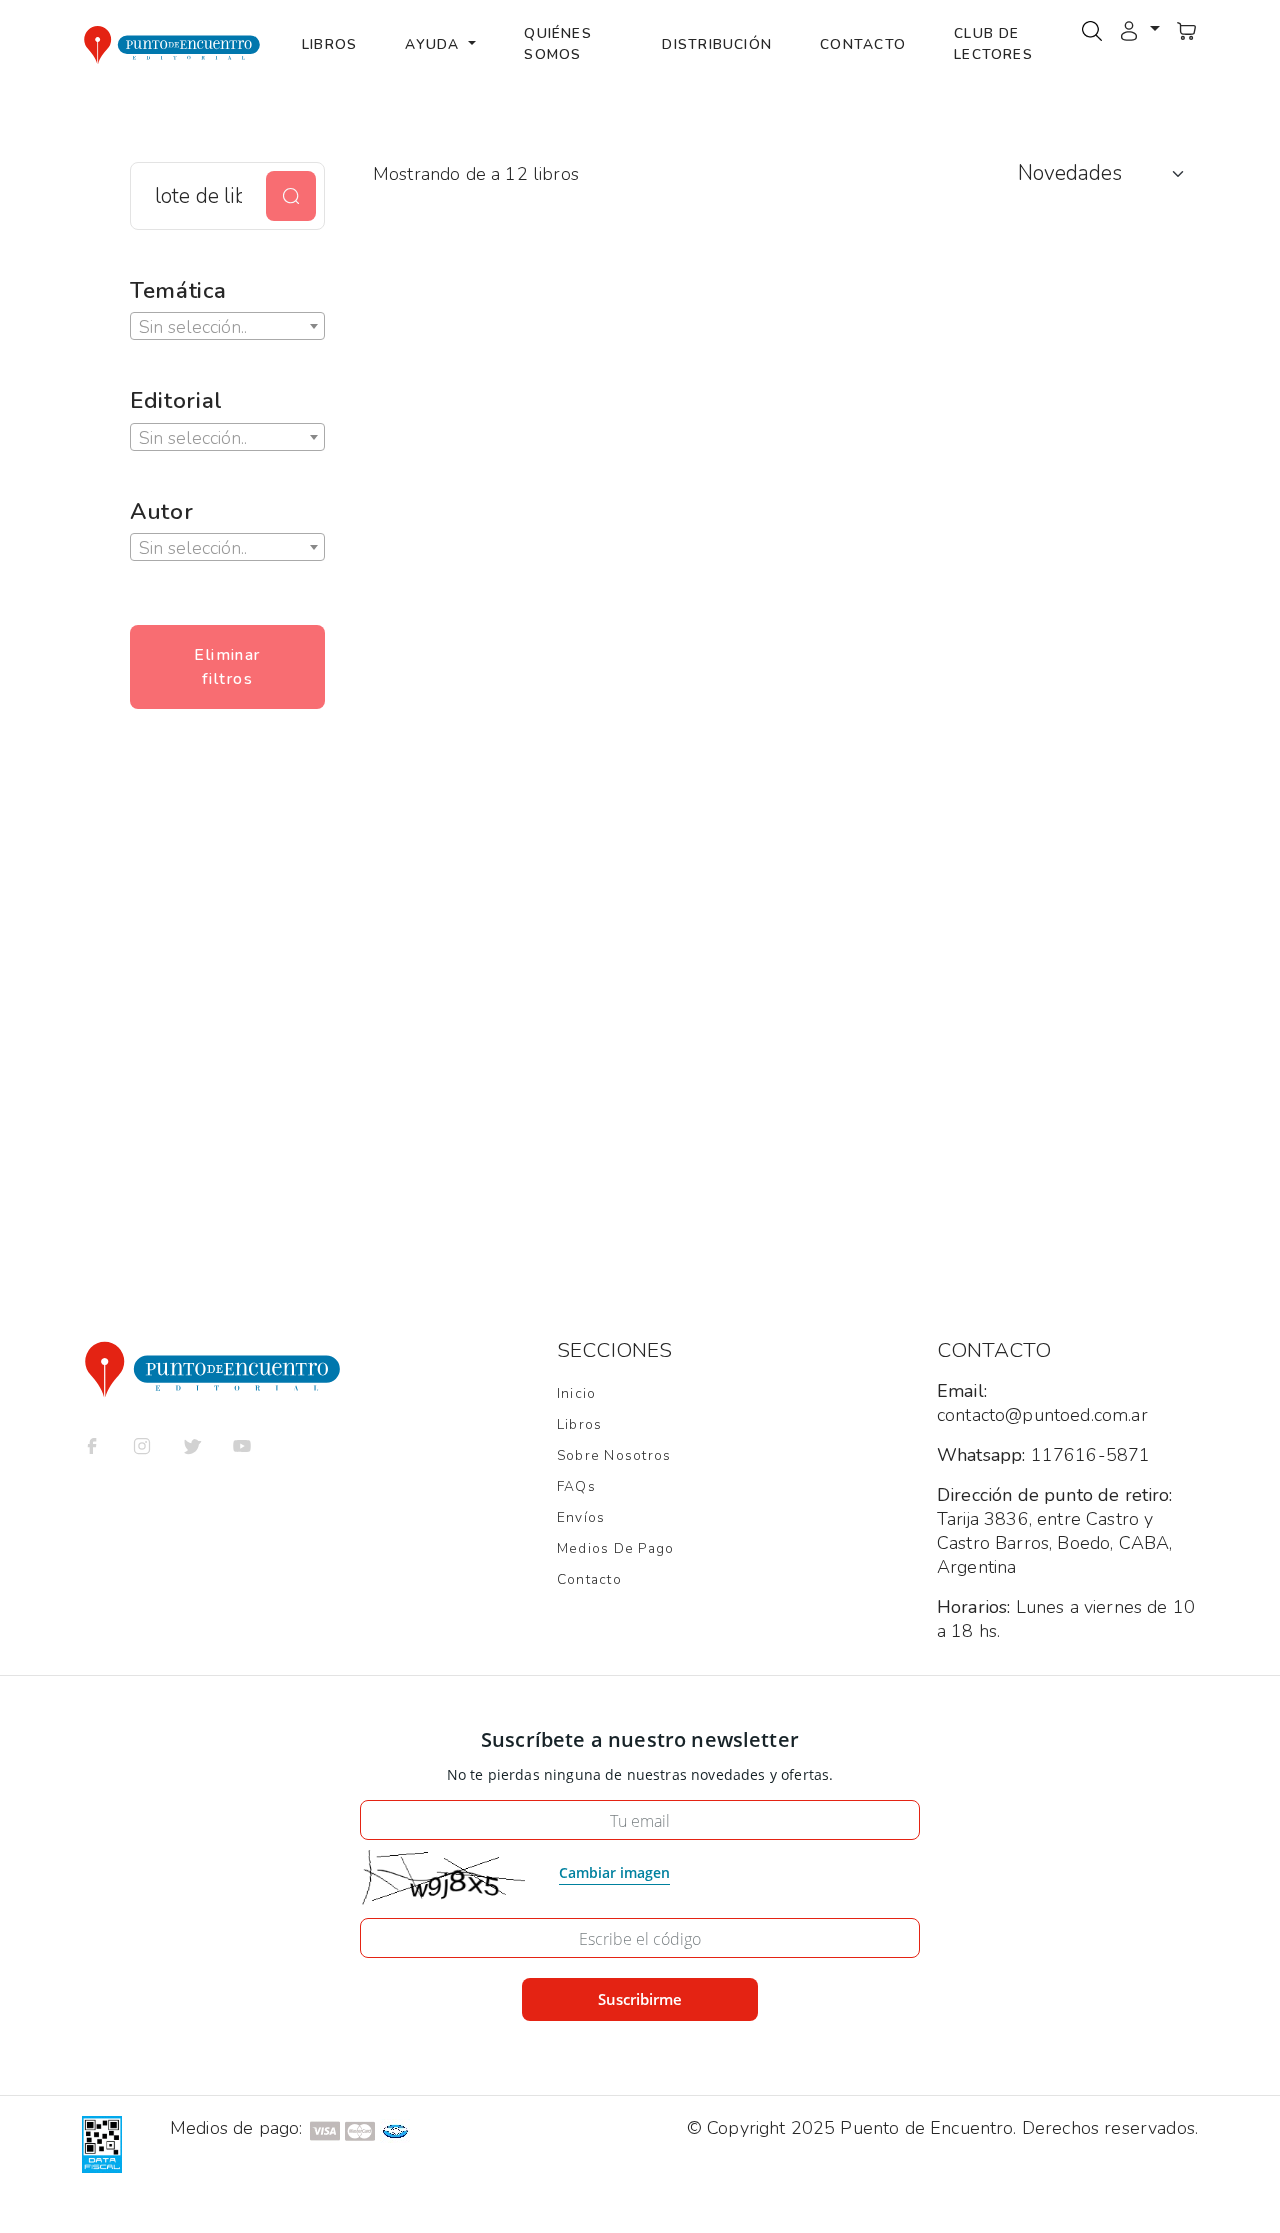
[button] (1139, 29)
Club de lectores (993, 44)
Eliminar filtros (227, 667)
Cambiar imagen (614, 1872)
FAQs (576, 1486)
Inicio (576, 1393)
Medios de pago (615, 1548)
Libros (329, 44)
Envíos (581, 1517)
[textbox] (227, 327)
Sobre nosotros (614, 1455)
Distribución (717, 44)
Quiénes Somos (558, 44)
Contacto (863, 44)
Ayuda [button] (434, 44)
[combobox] (227, 326)
